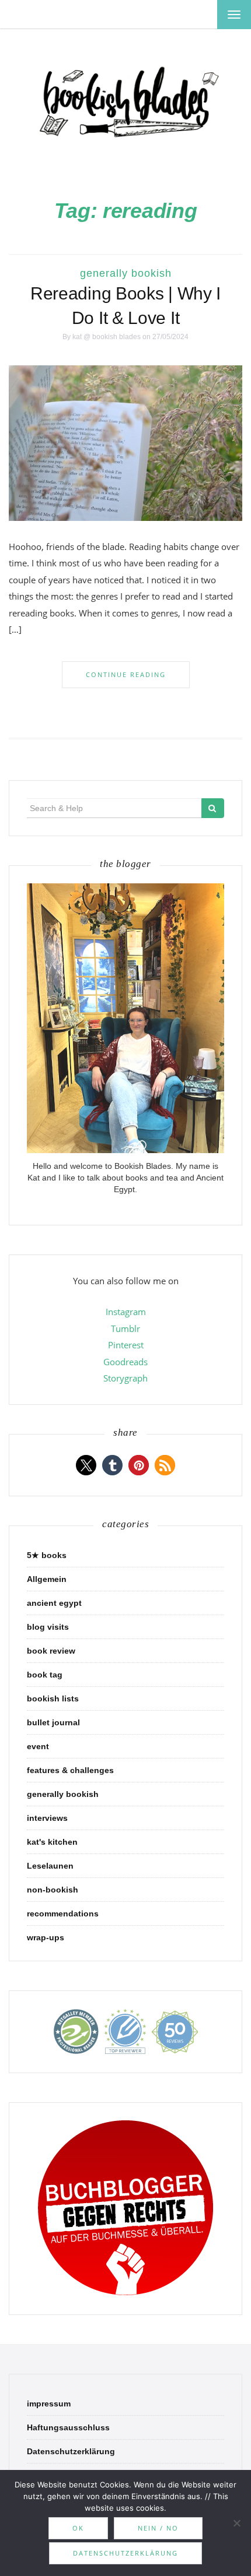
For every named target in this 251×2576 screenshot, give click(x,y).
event (38, 1746)
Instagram (126, 1312)
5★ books (47, 1555)
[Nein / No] (236, 2523)
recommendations (63, 1914)
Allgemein (47, 1579)
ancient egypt (54, 1603)
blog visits (48, 1627)
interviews (47, 1818)
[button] (86, 1465)
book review (51, 1651)
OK (78, 2528)
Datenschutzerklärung (71, 2451)
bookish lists (53, 1698)
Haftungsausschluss (68, 2427)
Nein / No (158, 2528)
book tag (45, 1675)
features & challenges (70, 1770)
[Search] (213, 808)
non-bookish (53, 1890)
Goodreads (125, 1362)
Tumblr (125, 1328)
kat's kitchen (52, 1842)
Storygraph (125, 1378)
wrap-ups (46, 1937)
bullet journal (53, 1722)
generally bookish (126, 273)
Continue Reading (126, 674)
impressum (49, 2404)
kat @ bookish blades (107, 337)
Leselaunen (50, 1866)
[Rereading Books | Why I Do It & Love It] (125, 442)
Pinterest (126, 1345)
